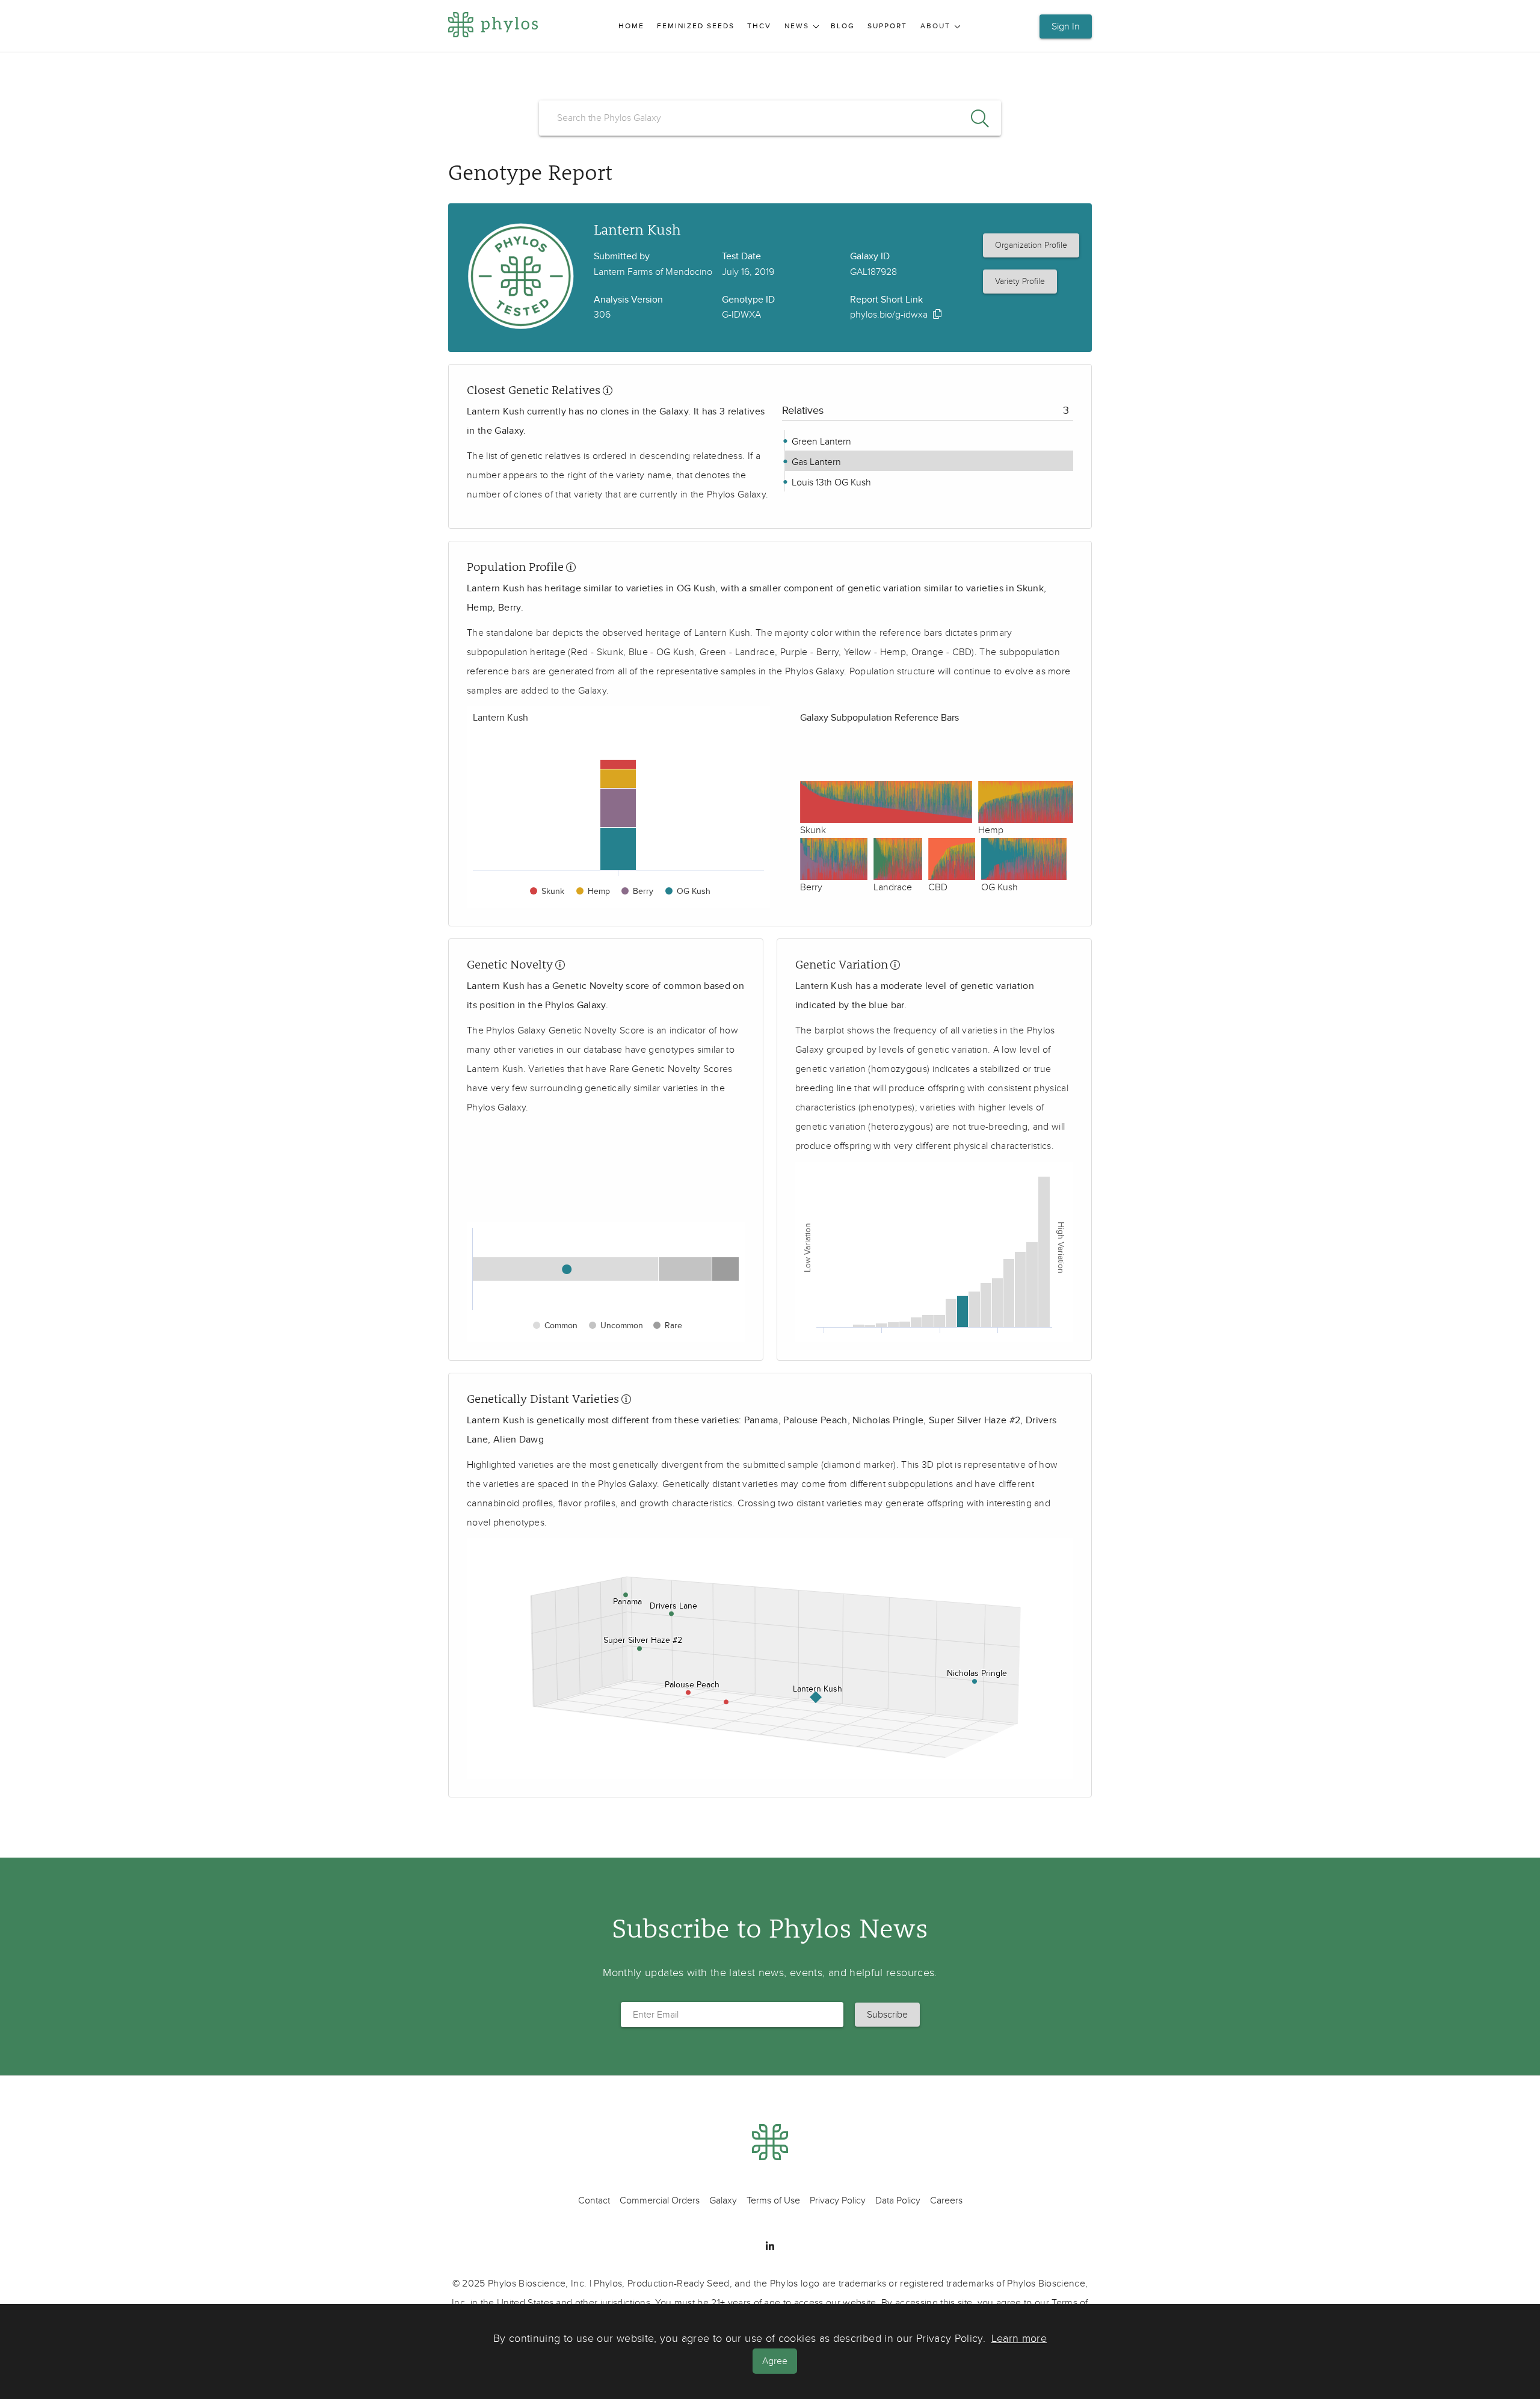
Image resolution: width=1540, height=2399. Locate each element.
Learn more (1019, 2339)
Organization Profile (1031, 245)
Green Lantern (820, 442)
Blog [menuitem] (843, 26)
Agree (775, 2361)
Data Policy (898, 2200)
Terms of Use (773, 2200)
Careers (946, 2200)
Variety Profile (1020, 281)
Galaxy (723, 2200)
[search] (770, 118)
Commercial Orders (660, 2200)
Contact (594, 2200)
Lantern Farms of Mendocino (653, 272)
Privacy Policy (838, 2200)
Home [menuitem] (631, 26)
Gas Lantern (815, 462)
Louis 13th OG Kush (830, 482)
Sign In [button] (1066, 26)
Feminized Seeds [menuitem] (696, 26)
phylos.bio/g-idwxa (889, 315)
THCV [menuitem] (759, 26)
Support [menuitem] (887, 26)
